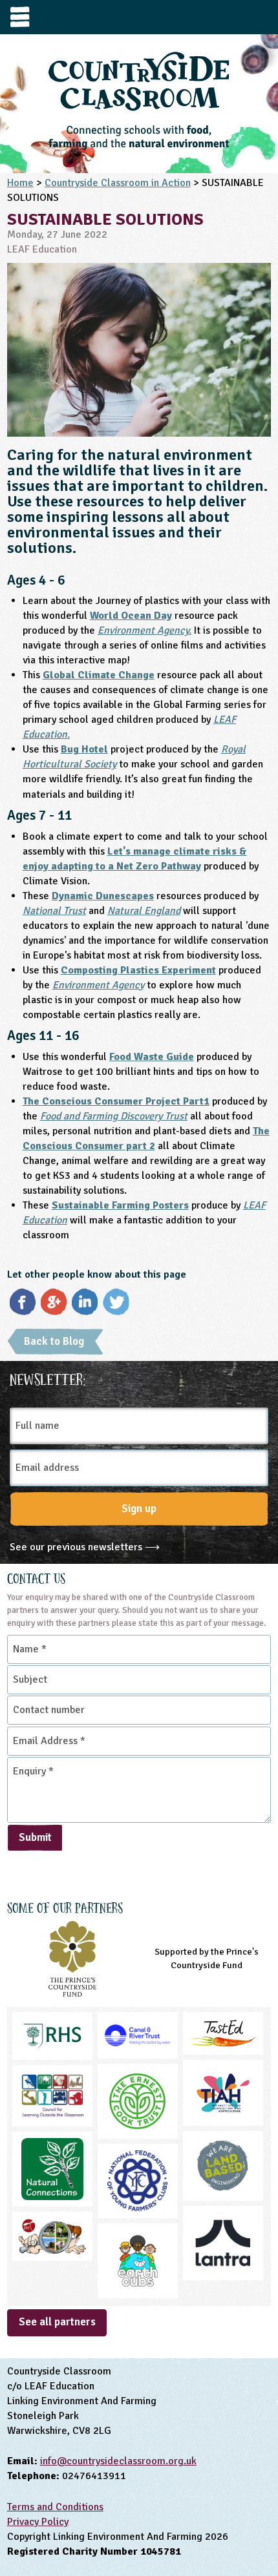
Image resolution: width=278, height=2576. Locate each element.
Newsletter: (48, 1378)
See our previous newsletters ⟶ (85, 1547)
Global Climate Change (99, 675)
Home (20, 183)
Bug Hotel (84, 749)
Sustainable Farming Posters (120, 1205)
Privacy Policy (38, 2522)
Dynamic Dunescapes (103, 896)
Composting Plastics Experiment (138, 970)
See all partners (57, 2322)
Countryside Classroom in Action (118, 183)
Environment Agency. (144, 630)
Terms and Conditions (55, 2507)
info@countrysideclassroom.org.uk (118, 2461)
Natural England (144, 911)
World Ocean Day (131, 616)
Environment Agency (98, 985)
